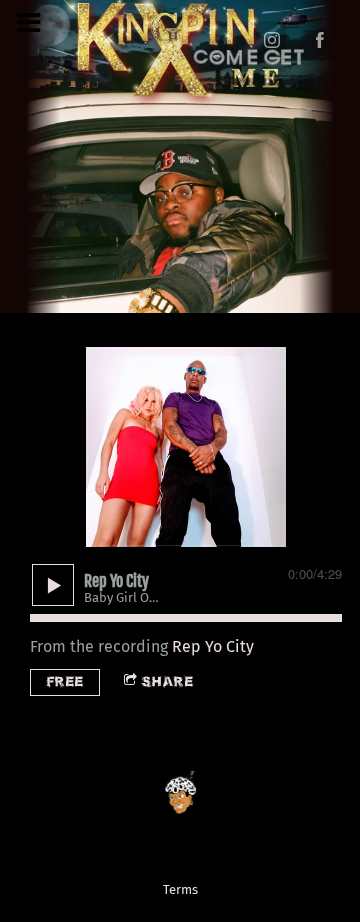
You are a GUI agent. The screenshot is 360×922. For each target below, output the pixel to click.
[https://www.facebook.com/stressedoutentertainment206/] (320, 40)
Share (168, 682)
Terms (180, 890)
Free (65, 682)
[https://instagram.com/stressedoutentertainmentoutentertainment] (272, 40)
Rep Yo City (213, 646)
